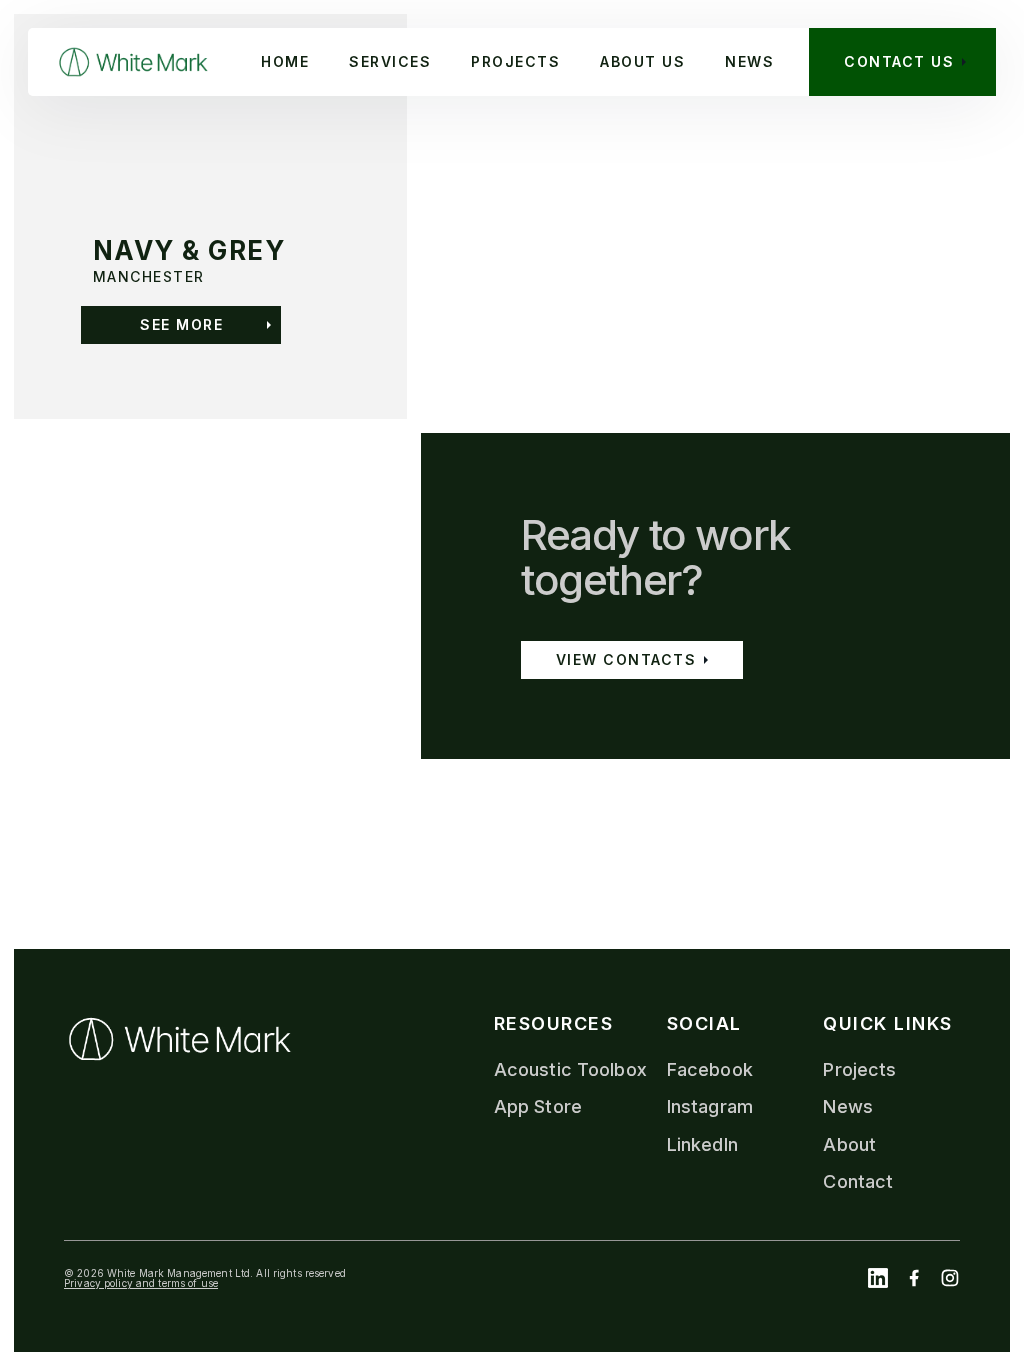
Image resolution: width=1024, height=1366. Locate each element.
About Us (642, 61)
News (749, 61)
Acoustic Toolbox (570, 1069)
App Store (538, 1106)
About (849, 1144)
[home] (133, 62)
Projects (859, 1069)
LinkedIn (702, 1144)
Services (390, 61)
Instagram (710, 1106)
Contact (858, 1181)
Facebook (710, 1069)
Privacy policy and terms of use (141, 1282)
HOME (285, 61)
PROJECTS (515, 61)
